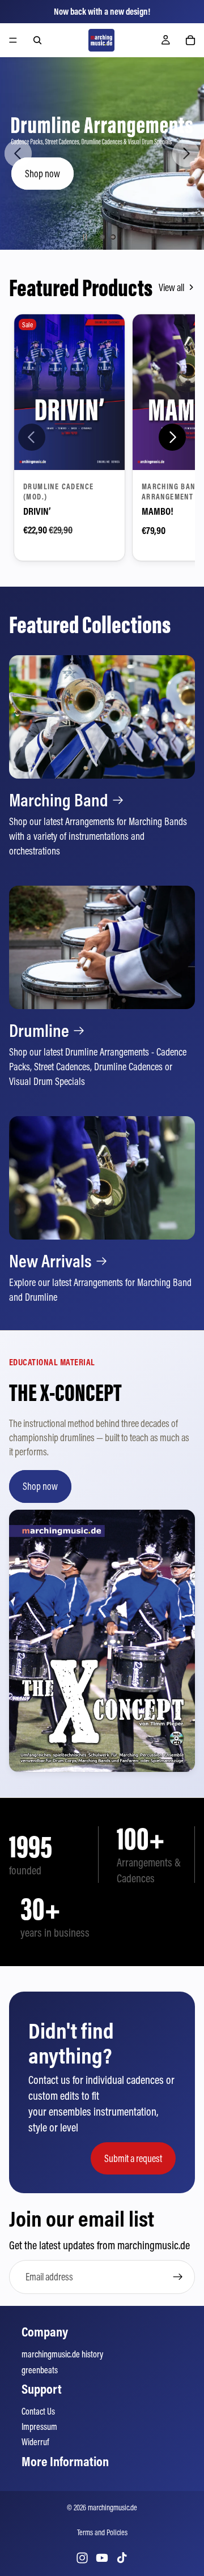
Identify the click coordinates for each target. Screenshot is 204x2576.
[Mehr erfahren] (102, 757)
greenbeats (40, 2370)
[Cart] (190, 40)
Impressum (39, 2427)
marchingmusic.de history (62, 2354)
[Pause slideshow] (85, 237)
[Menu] (13, 40)
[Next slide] (186, 153)
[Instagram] (82, 2558)
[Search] (37, 40)
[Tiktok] (122, 2558)
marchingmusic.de (112, 2507)
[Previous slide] (18, 153)
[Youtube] (102, 2558)
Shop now (42, 174)
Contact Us (38, 2411)
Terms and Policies (102, 2532)
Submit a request (133, 2158)
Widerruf (35, 2442)
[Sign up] (178, 2277)
